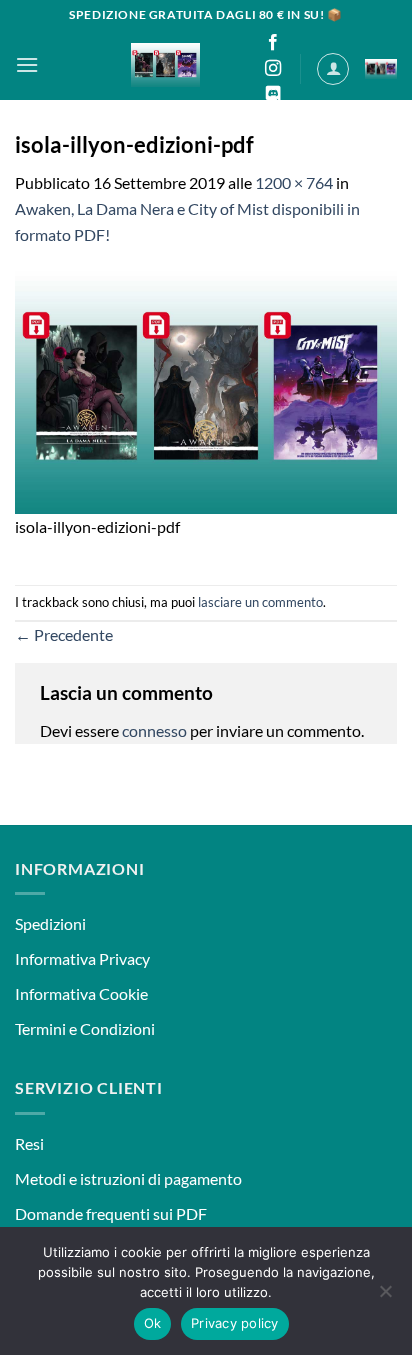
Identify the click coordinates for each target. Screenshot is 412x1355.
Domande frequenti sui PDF (111, 1213)
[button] (27, 64)
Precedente (64, 634)
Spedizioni (50, 923)
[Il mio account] (333, 69)
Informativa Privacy (82, 958)
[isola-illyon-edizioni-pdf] (206, 390)
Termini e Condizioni (85, 1028)
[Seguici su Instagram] (273, 69)
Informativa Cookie (81, 993)
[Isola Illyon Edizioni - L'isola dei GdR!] (165, 65)
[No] (385, 1297)
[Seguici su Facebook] (273, 43)
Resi (29, 1143)
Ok (153, 1323)
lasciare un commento (260, 602)
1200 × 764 (294, 182)
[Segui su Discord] (273, 95)
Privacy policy (235, 1323)
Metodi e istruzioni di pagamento (128, 1178)
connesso (154, 730)
